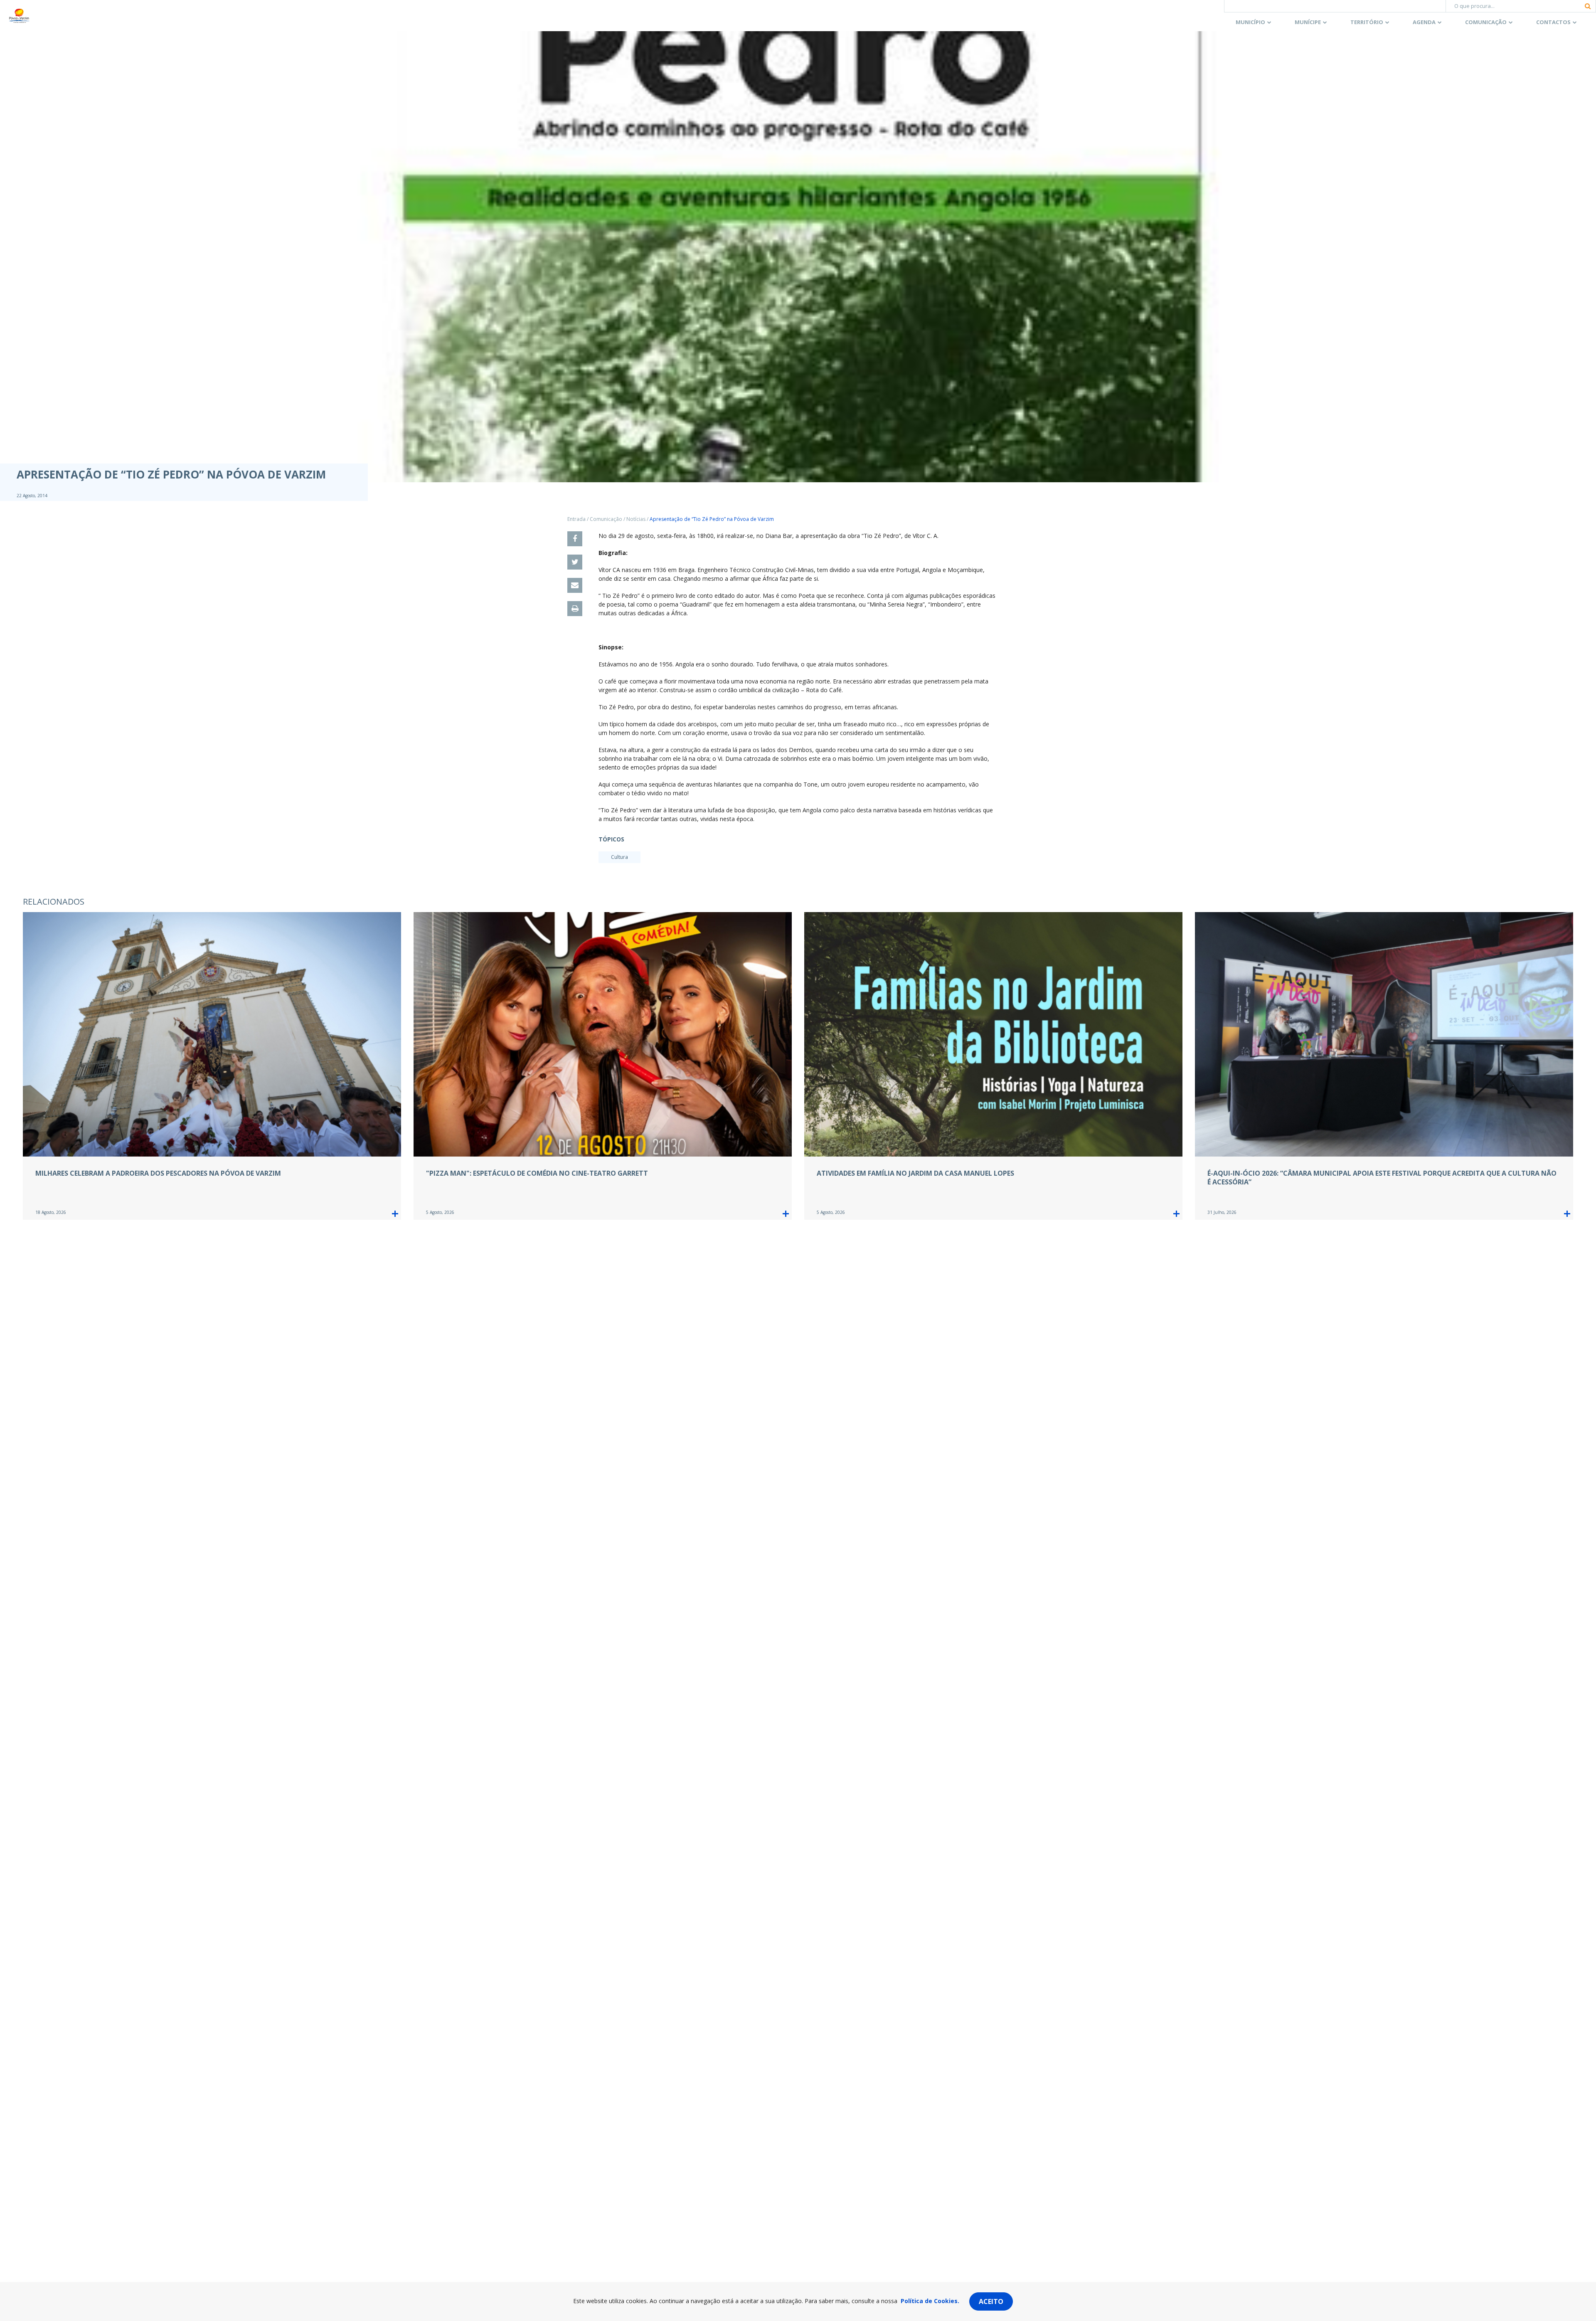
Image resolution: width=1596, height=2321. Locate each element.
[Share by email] (575, 585)
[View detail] (395, 1214)
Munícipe (1308, 22)
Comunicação (1486, 22)
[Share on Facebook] (575, 539)
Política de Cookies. (930, 2301)
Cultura (619, 857)
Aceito (991, 2301)
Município (1250, 22)
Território (1367, 22)
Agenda (1424, 22)
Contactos (1553, 22)
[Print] (575, 609)
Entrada (576, 519)
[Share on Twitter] (575, 562)
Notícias (636, 519)
